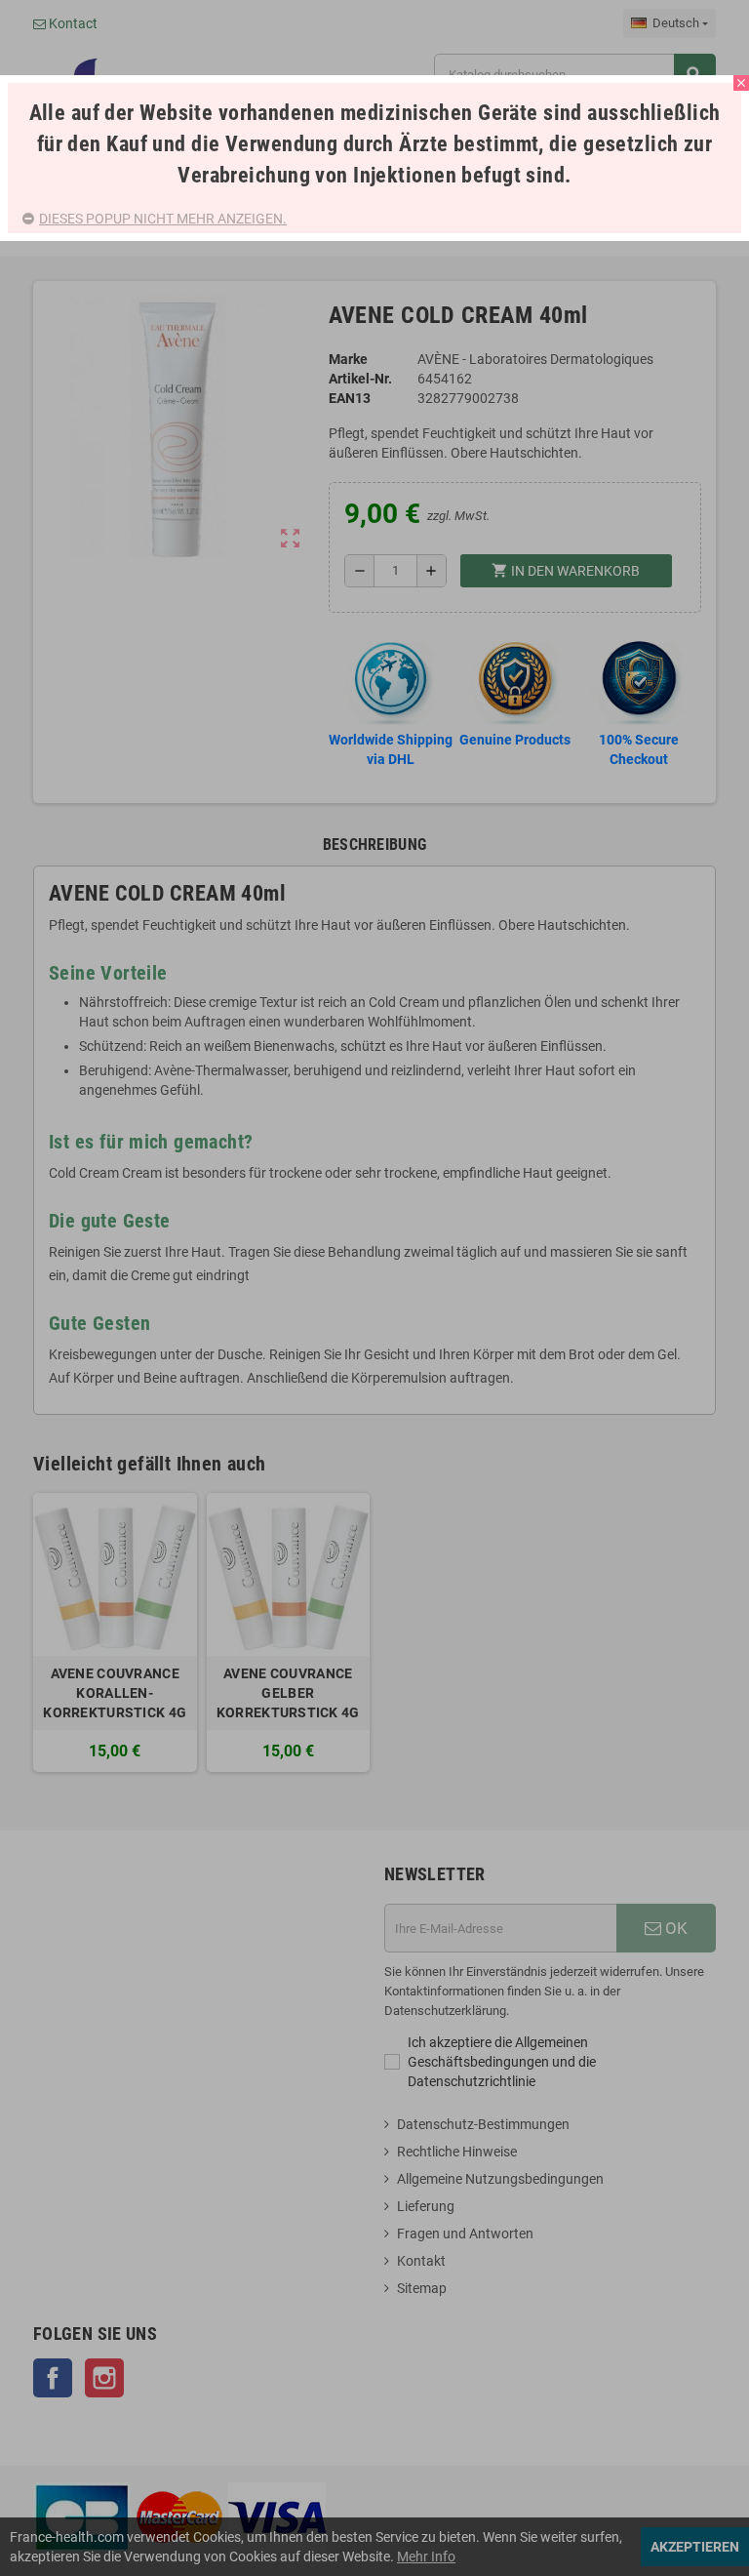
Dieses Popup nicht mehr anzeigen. (163, 219)
